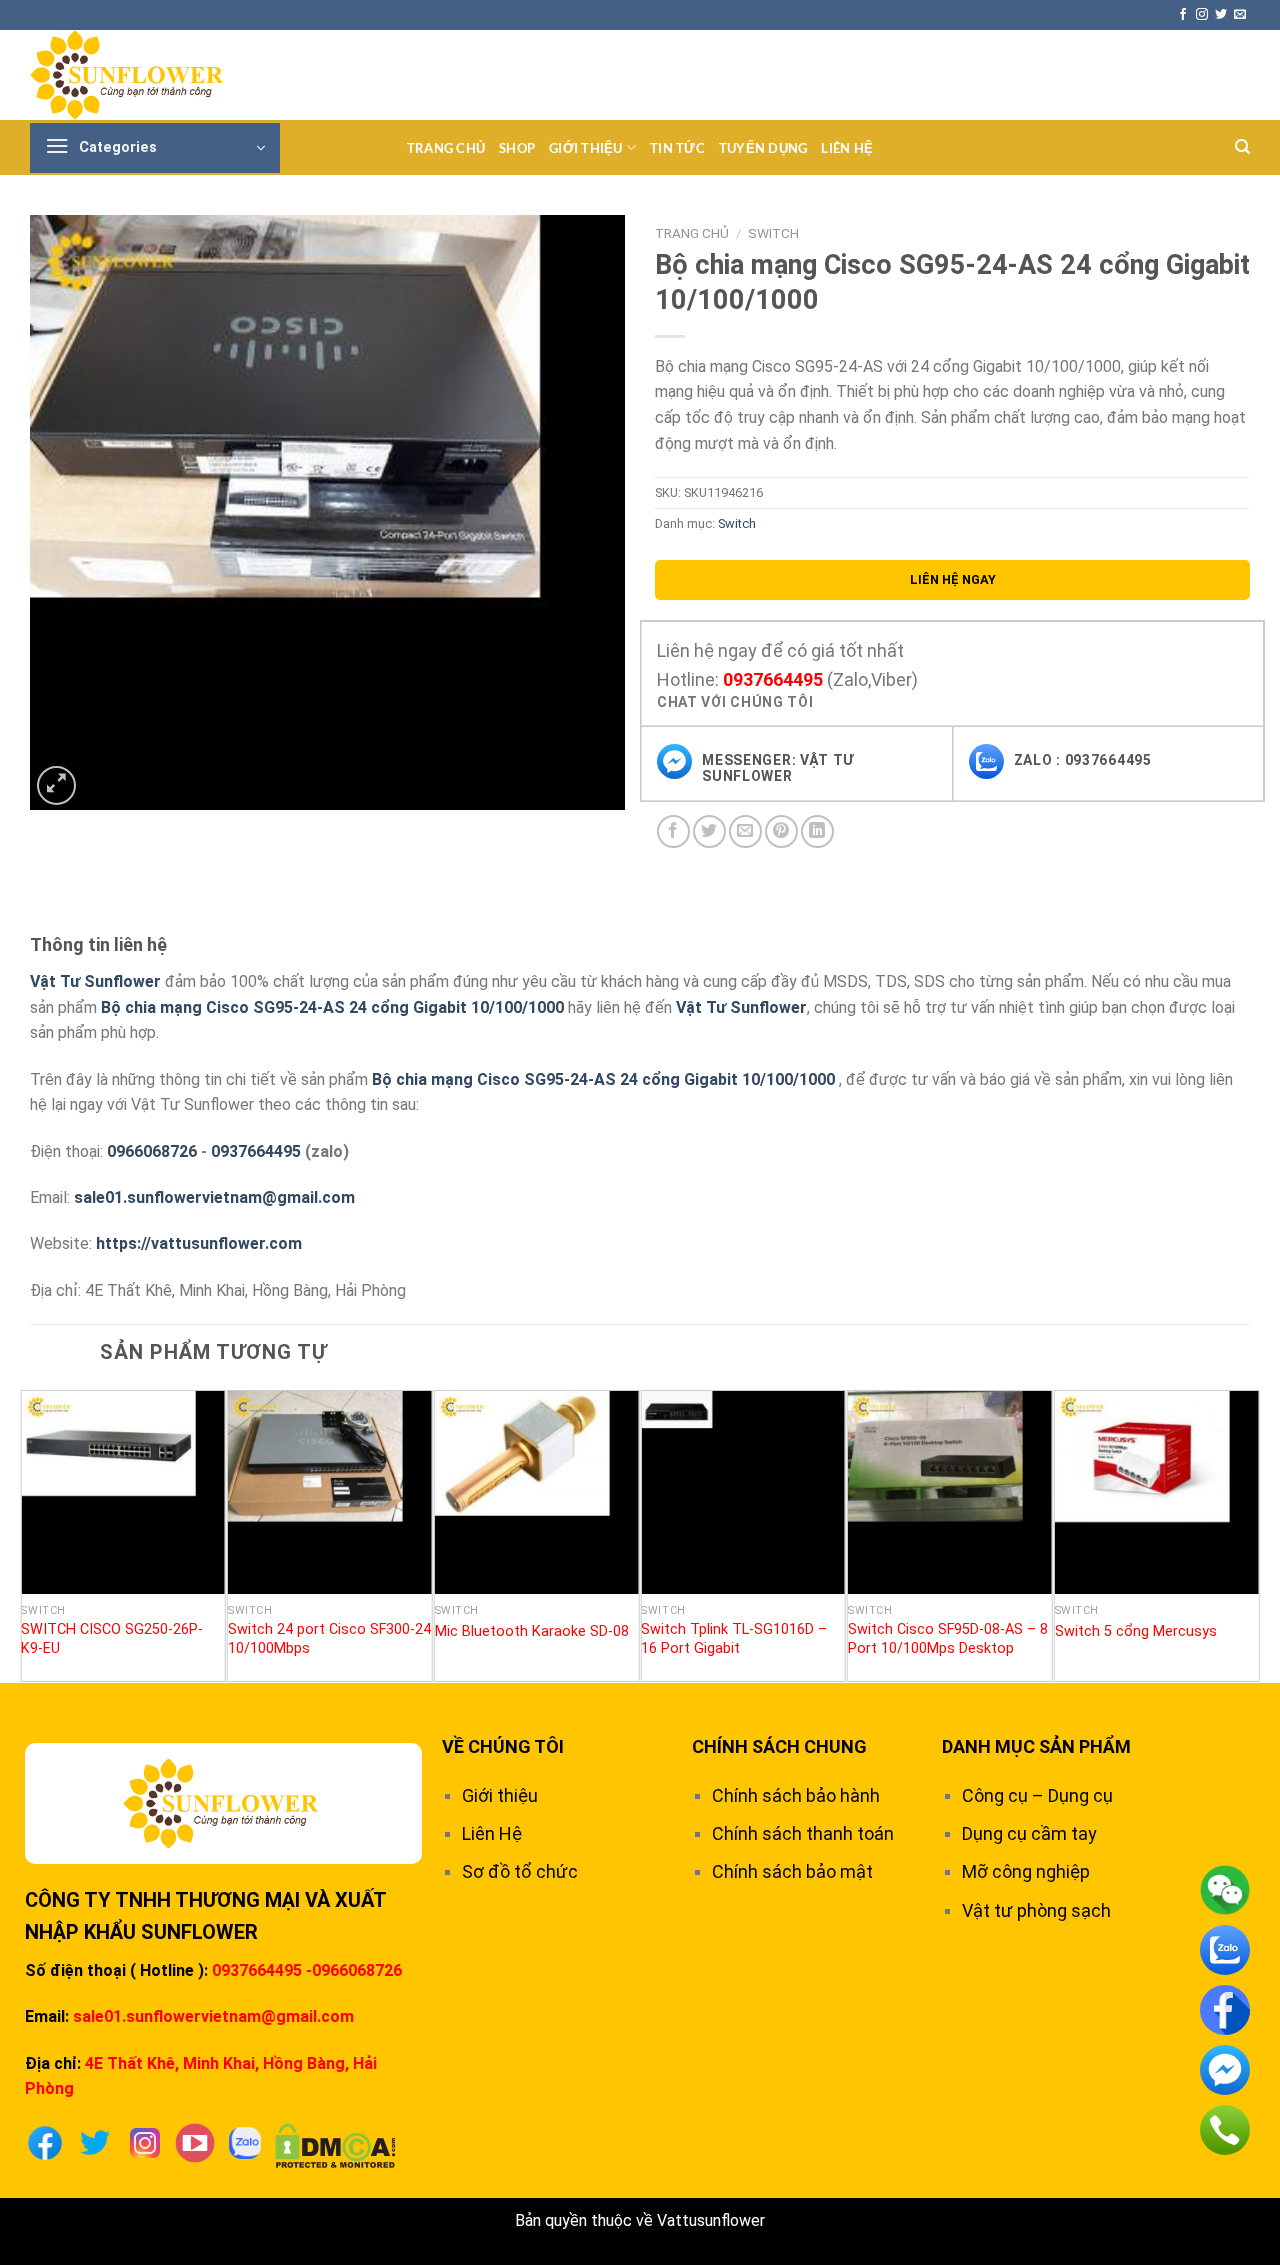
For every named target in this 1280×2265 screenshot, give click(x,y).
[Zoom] (56, 785)
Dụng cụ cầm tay (1029, 1833)
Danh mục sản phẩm (1036, 1746)
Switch (773, 233)
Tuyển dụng (763, 148)
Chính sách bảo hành (796, 1795)
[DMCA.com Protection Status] (335, 2143)
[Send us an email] (1240, 15)
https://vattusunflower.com (199, 1243)
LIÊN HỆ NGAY (953, 579)
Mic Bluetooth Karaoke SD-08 (532, 1631)
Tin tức (677, 148)
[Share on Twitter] (709, 831)
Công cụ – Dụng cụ (1037, 1795)
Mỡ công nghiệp (1026, 1871)
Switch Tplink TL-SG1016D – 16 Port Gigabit (734, 1639)
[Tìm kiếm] (1242, 147)
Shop (517, 148)
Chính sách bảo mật (792, 1871)
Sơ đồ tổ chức (520, 1871)
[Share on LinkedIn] (817, 831)
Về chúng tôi (503, 1746)
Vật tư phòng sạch (1036, 1910)
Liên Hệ (847, 148)
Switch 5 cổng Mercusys (1136, 1631)
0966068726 (152, 1151)
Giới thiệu (586, 148)
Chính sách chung (779, 1746)
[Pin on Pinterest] (781, 831)
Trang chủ (446, 148)
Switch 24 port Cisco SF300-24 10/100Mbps (329, 1639)
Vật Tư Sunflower (95, 981)
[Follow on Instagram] (1202, 15)
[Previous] (31, 1534)
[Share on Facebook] (673, 831)
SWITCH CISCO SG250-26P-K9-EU (112, 1639)
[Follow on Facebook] (1183, 15)
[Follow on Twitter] (1221, 15)
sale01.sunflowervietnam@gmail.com (214, 1197)
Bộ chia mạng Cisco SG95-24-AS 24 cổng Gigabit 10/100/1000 (332, 1007)
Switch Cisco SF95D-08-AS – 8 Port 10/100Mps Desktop (948, 1639)
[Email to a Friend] (745, 831)
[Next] (1249, 1534)
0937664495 (773, 679)
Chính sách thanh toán (803, 1833)
